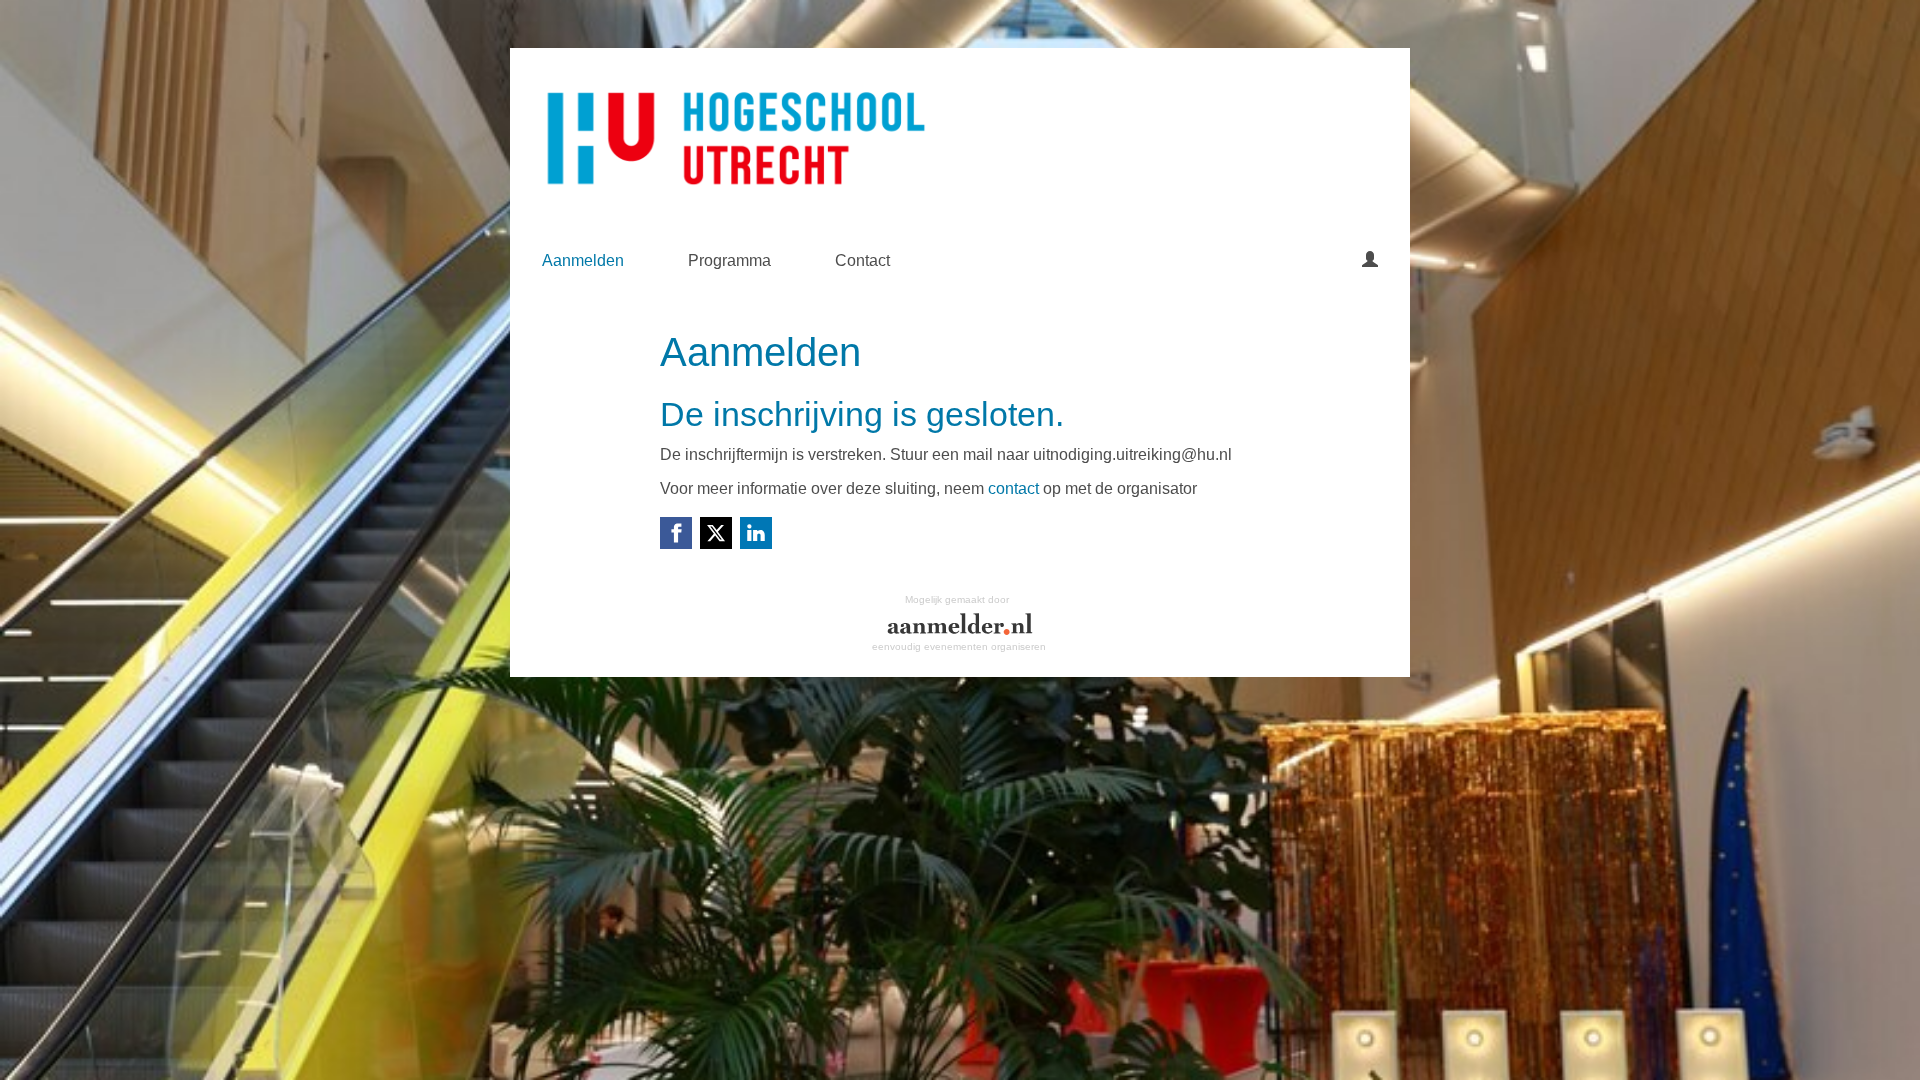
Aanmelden (583, 260)
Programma (729, 260)
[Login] (1370, 261)
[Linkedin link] (756, 533)
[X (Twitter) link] (716, 533)
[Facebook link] (676, 533)
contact (1013, 488)
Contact (862, 260)
